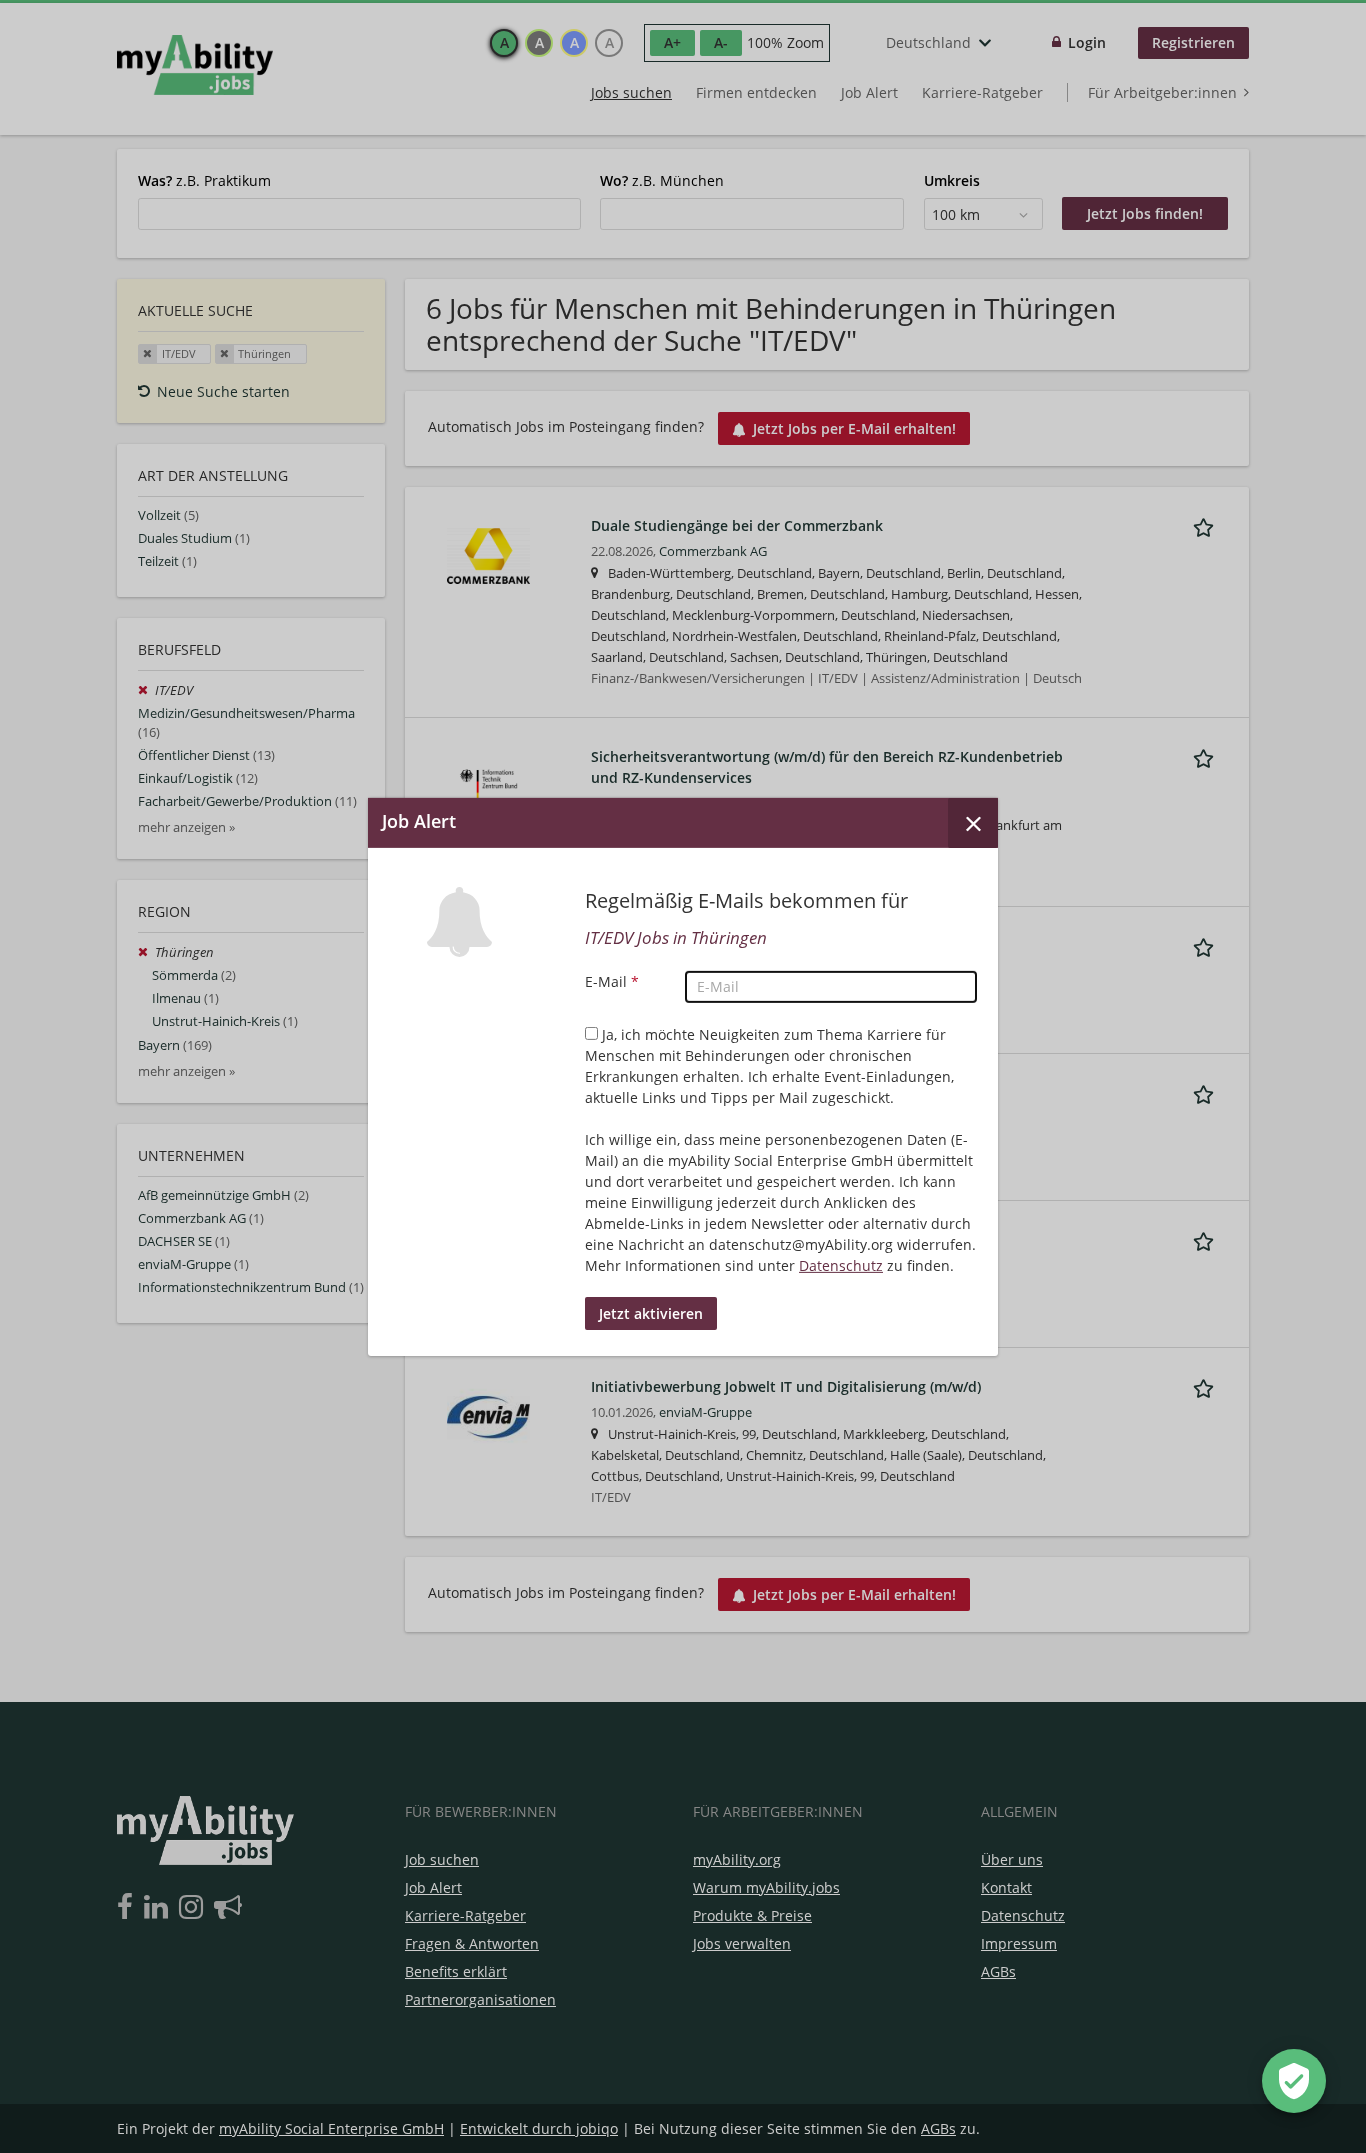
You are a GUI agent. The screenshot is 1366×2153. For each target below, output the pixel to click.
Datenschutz (841, 1265)
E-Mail (612, 981)
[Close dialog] (973, 822)
